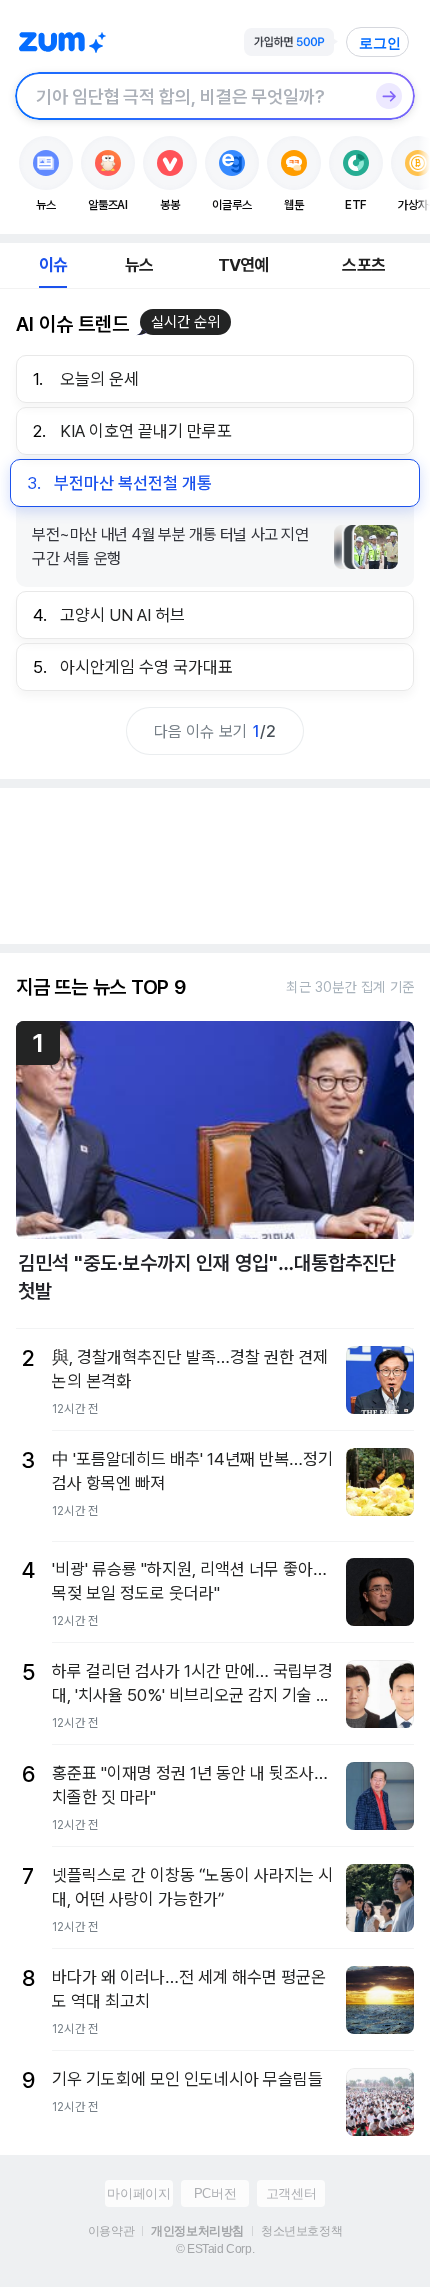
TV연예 (243, 265)
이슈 (53, 265)
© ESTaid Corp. (215, 2249)
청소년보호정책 (301, 2231)
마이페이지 (138, 2193)
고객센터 (291, 2193)
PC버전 (215, 2193)
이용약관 (111, 2231)
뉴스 (139, 265)
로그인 (380, 43)
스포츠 (363, 265)
